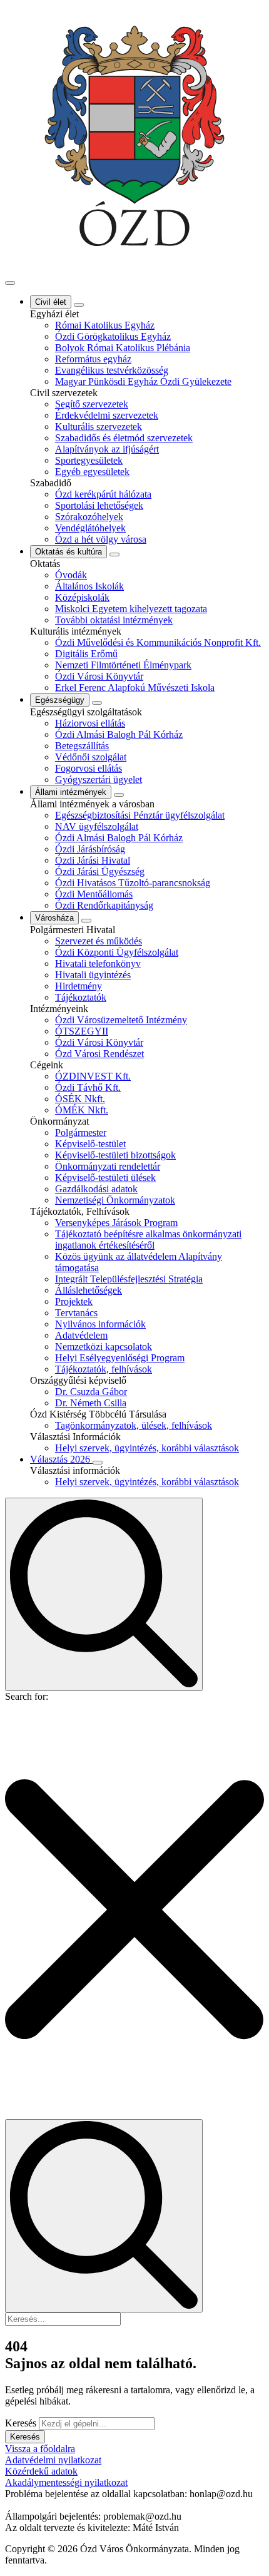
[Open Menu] (10, 283)
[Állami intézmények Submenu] (119, 795)
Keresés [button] (25, 2437)
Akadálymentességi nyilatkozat (66, 2482)
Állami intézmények (71, 792)
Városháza (54, 918)
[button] (134, 1911)
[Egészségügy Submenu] (97, 703)
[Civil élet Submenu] (79, 305)
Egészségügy (60, 700)
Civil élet (51, 302)
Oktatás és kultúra (69, 552)
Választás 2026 (61, 1459)
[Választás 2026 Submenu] (98, 1463)
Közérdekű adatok (41, 2471)
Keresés (21, 2423)
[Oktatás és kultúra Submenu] (114, 555)
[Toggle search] (104, 1594)
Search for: (27, 1696)
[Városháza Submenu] (86, 921)
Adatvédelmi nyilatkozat (53, 2460)
